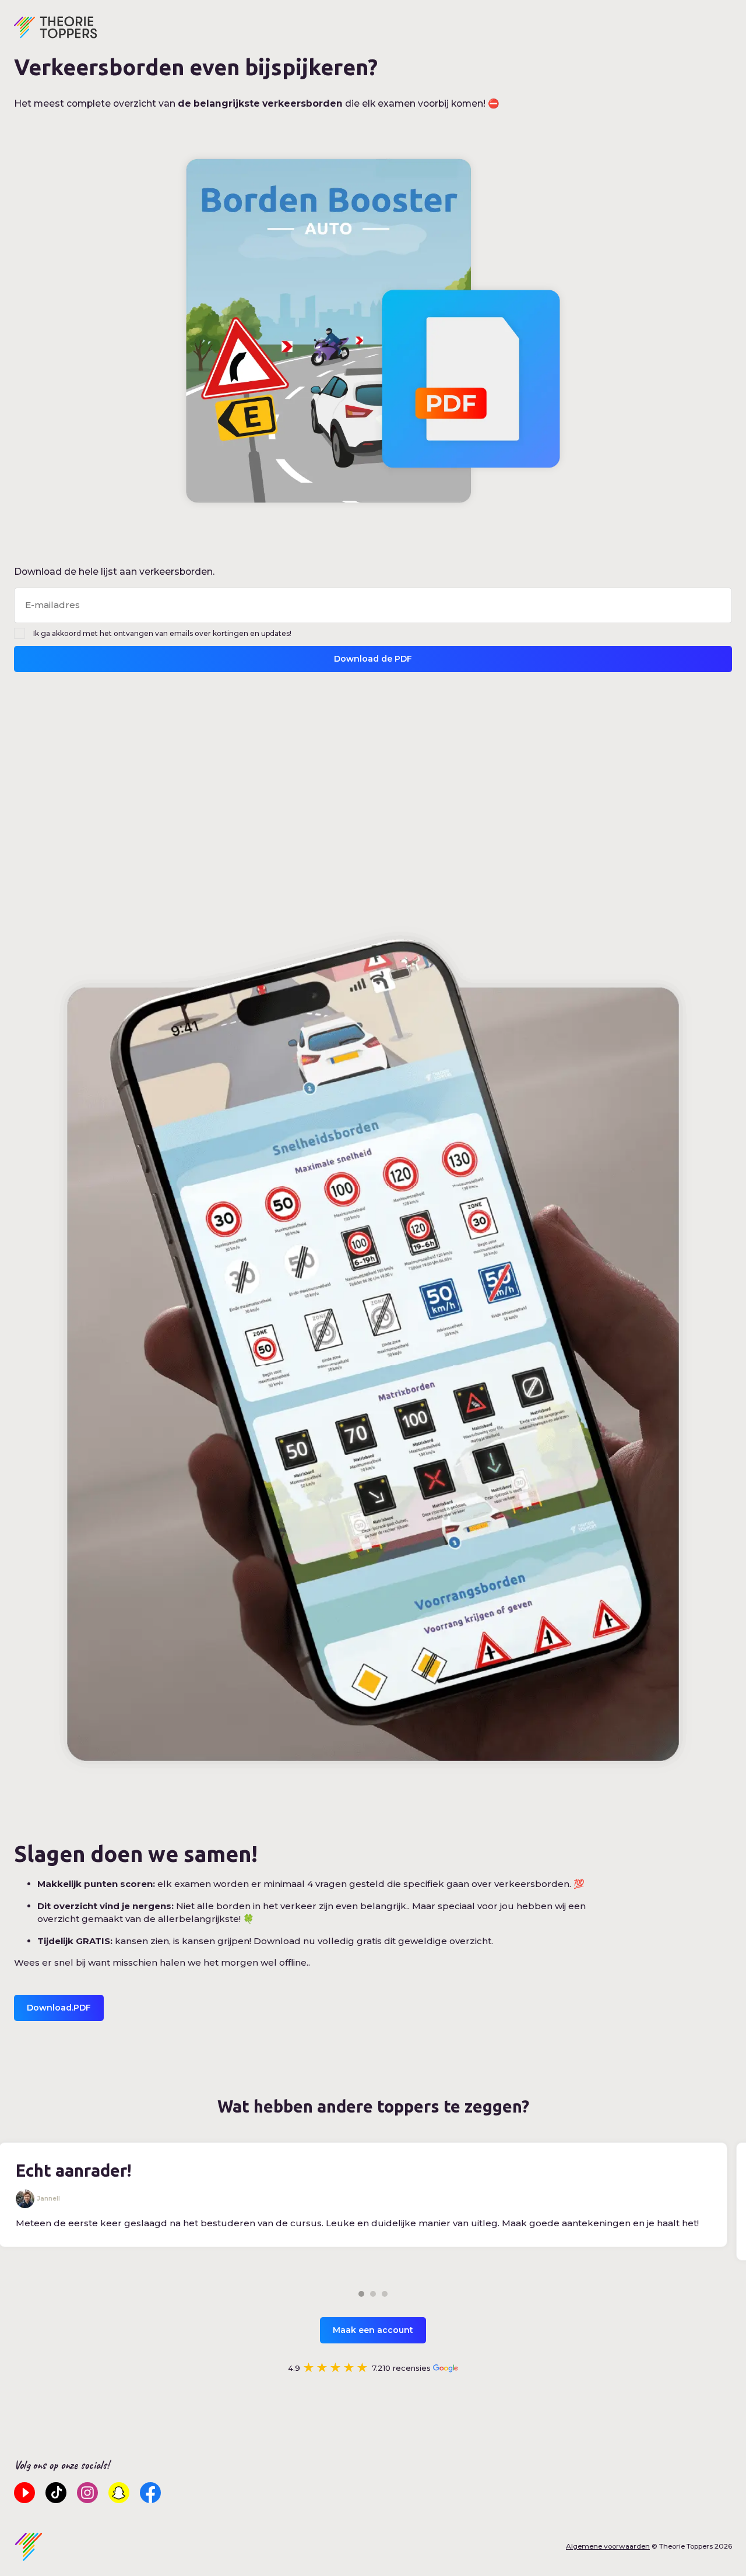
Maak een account (373, 2330)
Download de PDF (373, 659)
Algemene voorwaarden (608, 2546)
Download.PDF (59, 2008)
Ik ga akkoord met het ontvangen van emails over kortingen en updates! (162, 633)
